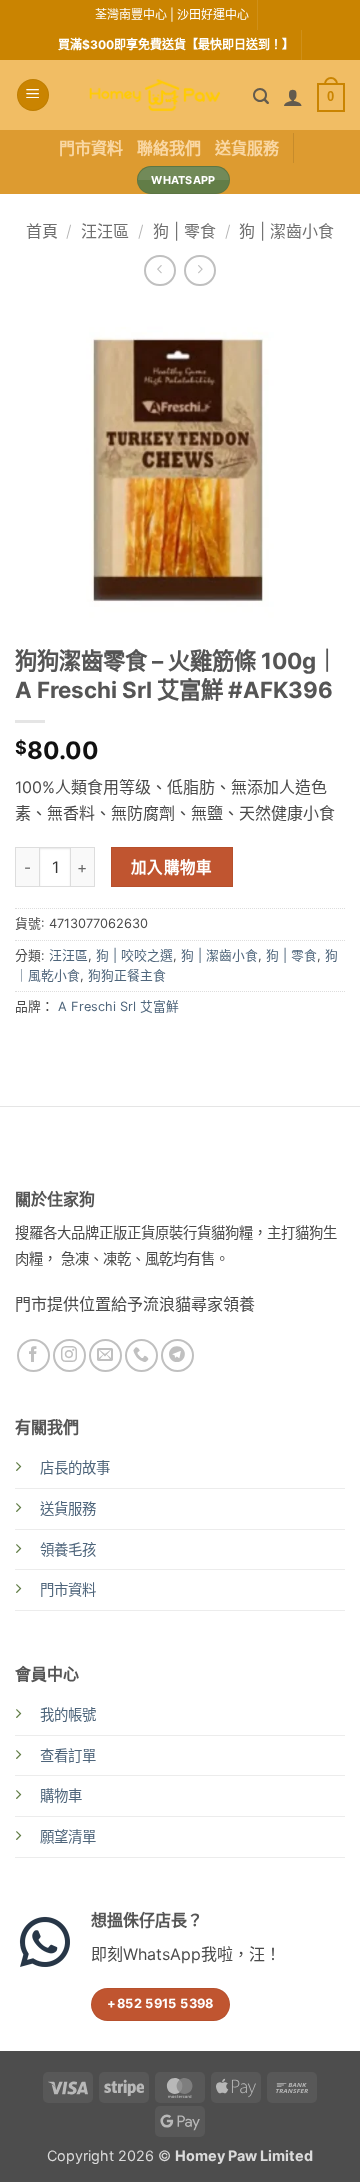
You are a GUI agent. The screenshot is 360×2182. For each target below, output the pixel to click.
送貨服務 (247, 148)
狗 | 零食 (184, 231)
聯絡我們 (169, 148)
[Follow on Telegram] (177, 1355)
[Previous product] (199, 270)
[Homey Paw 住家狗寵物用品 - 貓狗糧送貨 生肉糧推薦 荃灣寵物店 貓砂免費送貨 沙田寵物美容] (155, 95)
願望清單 (68, 1836)
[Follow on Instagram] (69, 1355)
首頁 (42, 231)
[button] (33, 95)
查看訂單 (68, 1755)
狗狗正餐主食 (127, 975)
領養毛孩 (68, 1549)
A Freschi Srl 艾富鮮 (118, 1006)
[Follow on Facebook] (33, 1355)
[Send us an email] (105, 1355)
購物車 (61, 1795)
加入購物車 (172, 867)
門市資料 (91, 148)
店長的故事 (75, 1467)
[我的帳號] (293, 97)
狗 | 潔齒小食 (286, 231)
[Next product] (159, 270)
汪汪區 (105, 231)
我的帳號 (68, 1714)
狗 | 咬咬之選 (134, 955)
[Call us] (141, 1355)
